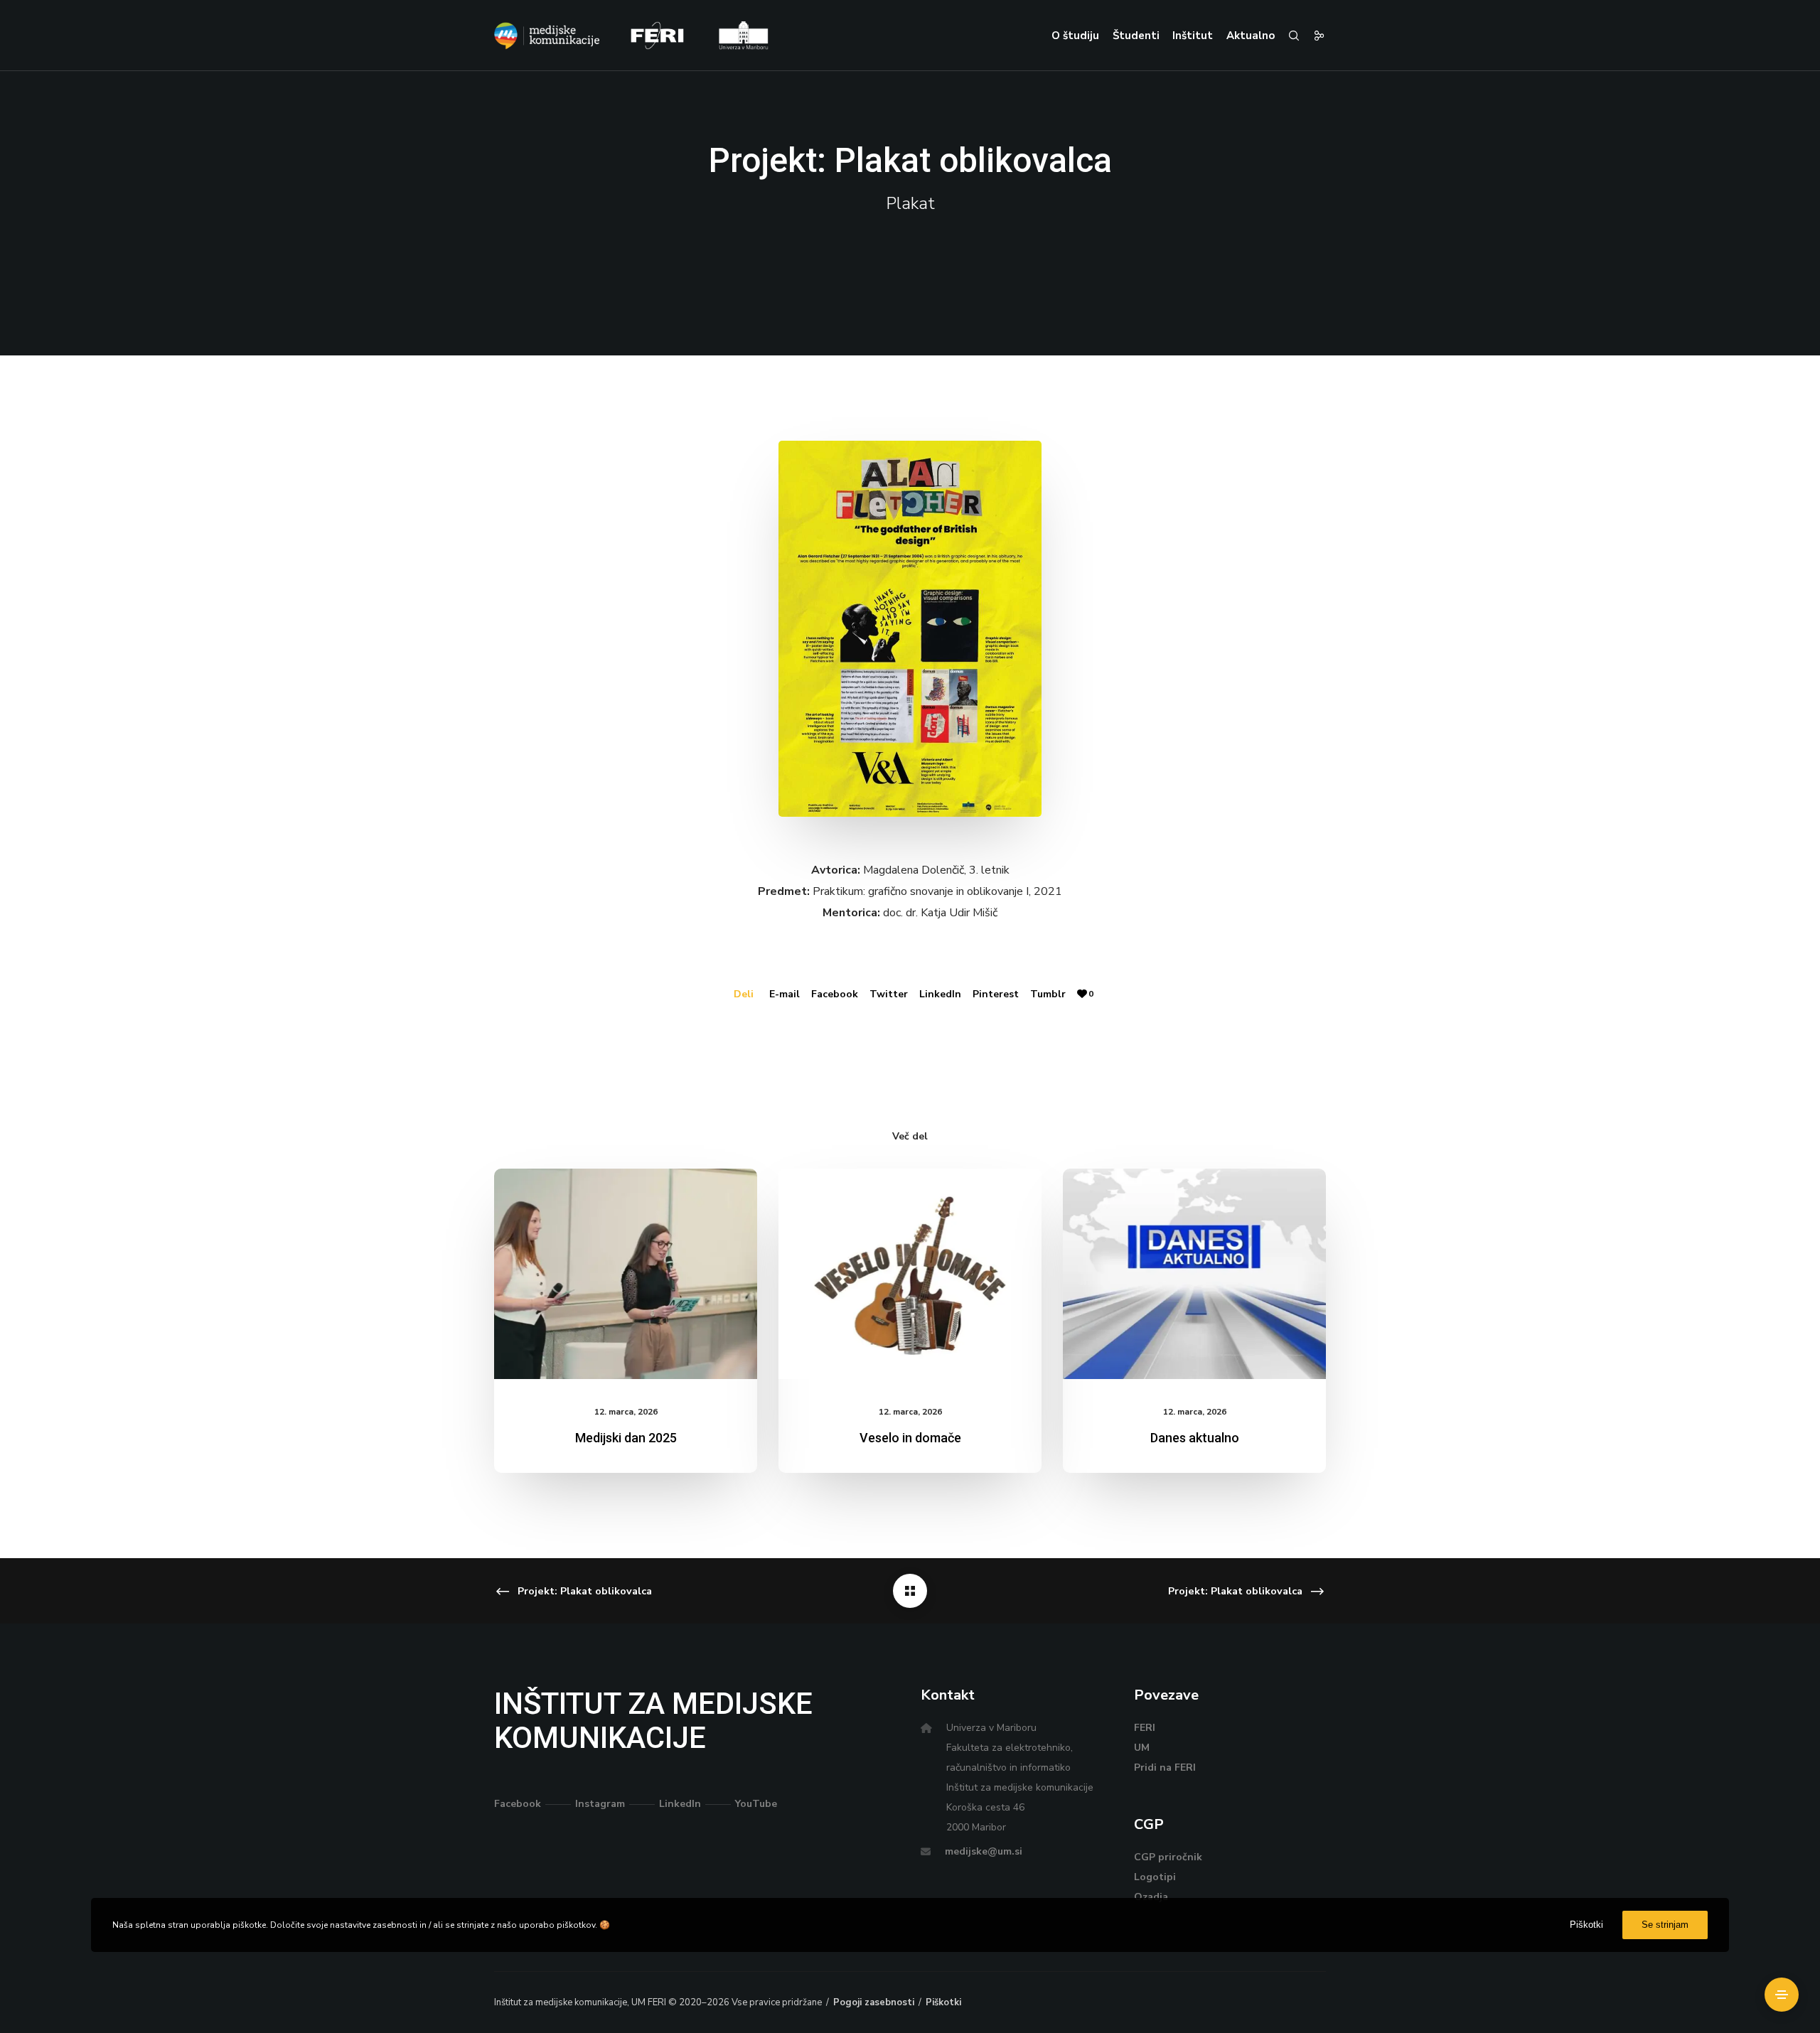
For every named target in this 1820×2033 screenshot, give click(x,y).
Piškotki (943, 2002)
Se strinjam (1665, 1925)
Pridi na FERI (1165, 1768)
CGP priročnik (1168, 1857)
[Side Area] (1782, 1995)
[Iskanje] (1288, 36)
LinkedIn (940, 994)
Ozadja (1151, 1897)
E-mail (785, 994)
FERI (1145, 1728)
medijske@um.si (984, 1851)
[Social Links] (1313, 36)
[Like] (1082, 994)
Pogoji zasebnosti (874, 2002)
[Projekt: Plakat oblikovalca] (910, 1591)
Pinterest (996, 994)
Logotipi (1155, 1877)
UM (1142, 1748)
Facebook (835, 994)
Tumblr (1048, 994)
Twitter (889, 994)
